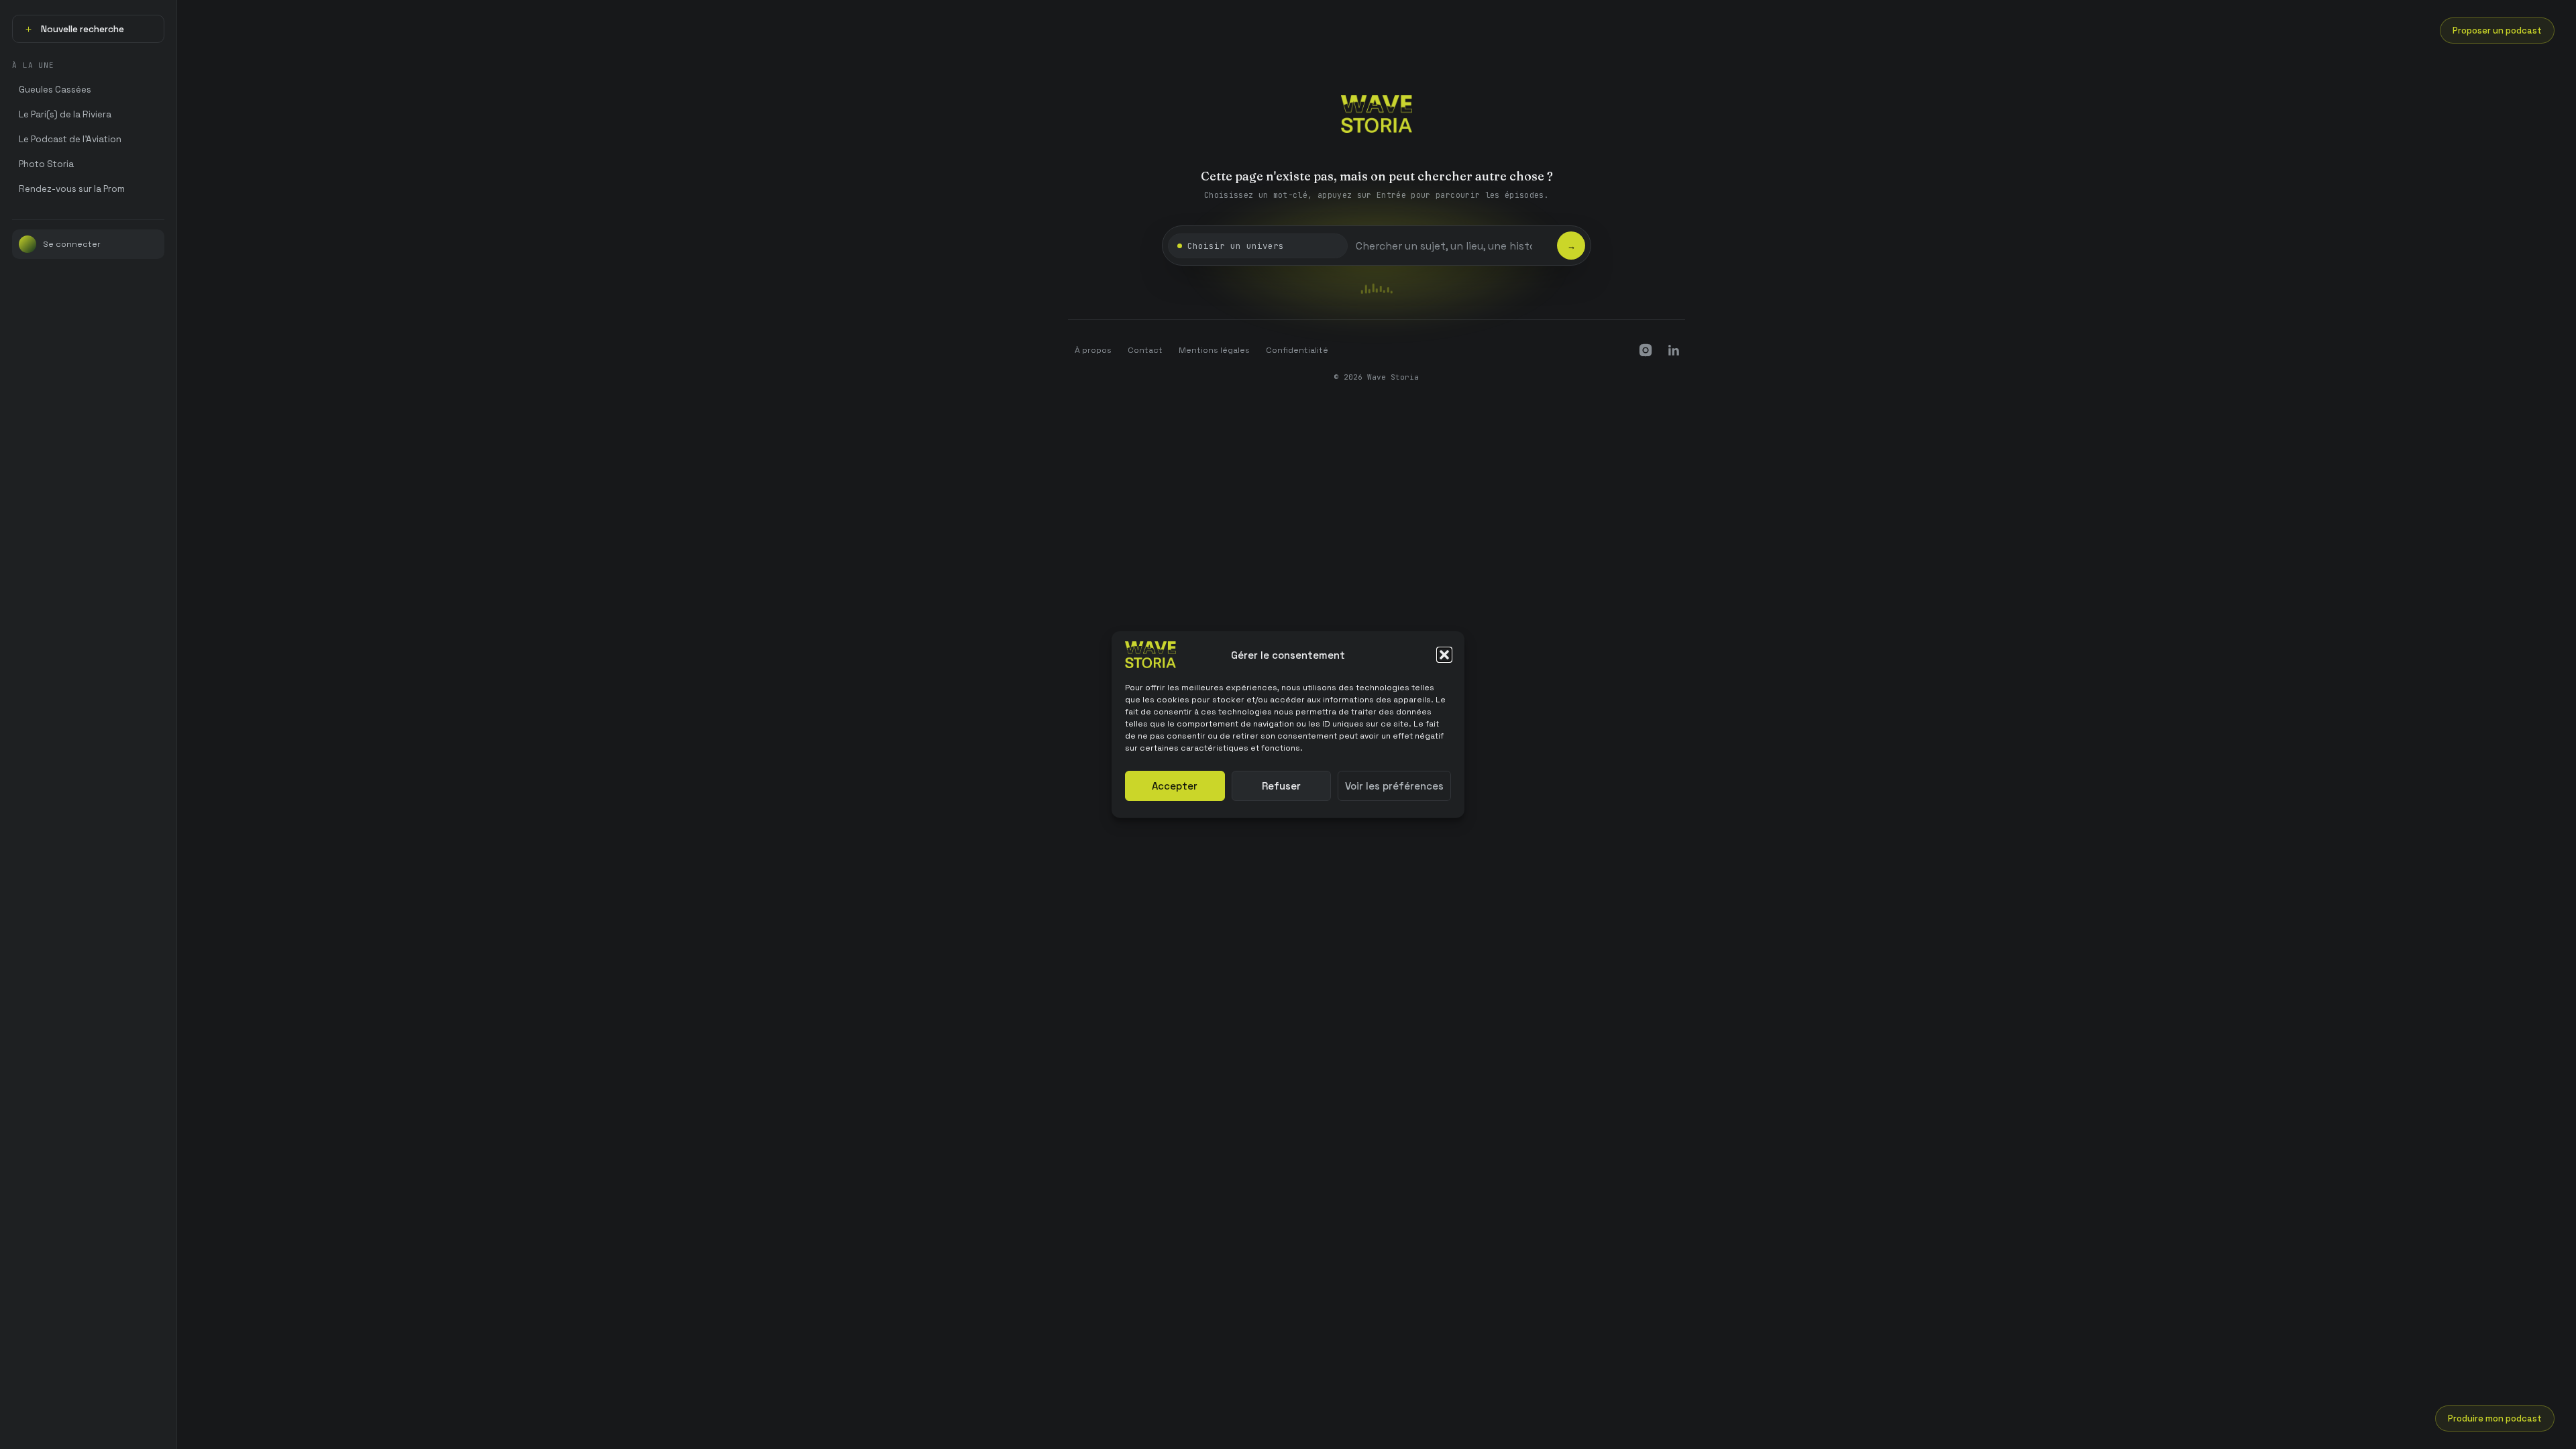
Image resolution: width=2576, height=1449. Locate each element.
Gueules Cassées (55, 90)
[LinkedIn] (1674, 350)
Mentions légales (1214, 350)
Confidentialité (1297, 350)
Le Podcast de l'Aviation (70, 139)
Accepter (1175, 786)
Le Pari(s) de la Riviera (65, 114)
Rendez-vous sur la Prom (72, 189)
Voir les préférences (1394, 786)
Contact (1145, 350)
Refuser (1281, 786)
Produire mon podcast (2495, 1418)
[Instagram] (1646, 350)
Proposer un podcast (2497, 31)
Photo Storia (46, 164)
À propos (1093, 350)
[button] (1444, 655)
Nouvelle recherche (74, 29)
